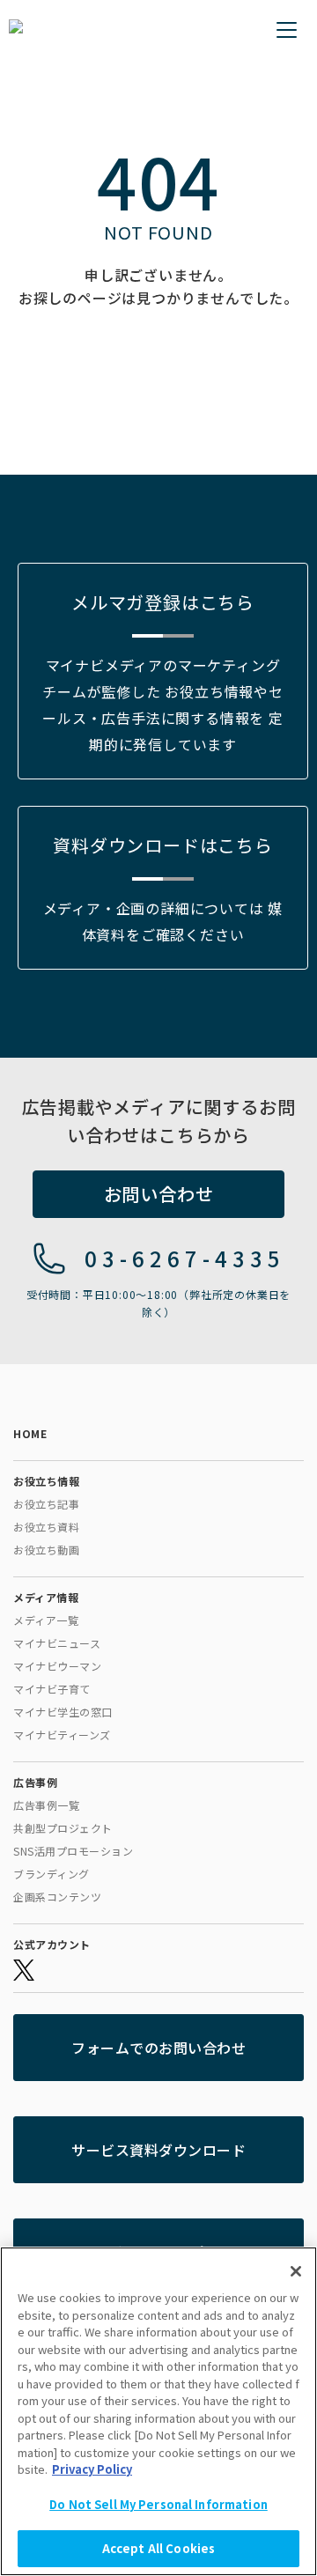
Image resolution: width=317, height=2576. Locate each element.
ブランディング (52, 1874)
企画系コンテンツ (57, 1897)
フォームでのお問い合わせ (158, 2048)
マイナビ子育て (52, 1689)
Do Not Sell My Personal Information (158, 2504)
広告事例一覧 (46, 1805)
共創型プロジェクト (63, 1828)
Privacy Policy (92, 2469)
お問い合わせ (159, 1194)
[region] (158, 2411)
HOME (30, 1433)
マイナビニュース (57, 1643)
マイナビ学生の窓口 (63, 1712)
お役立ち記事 (46, 1504)
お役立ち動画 (46, 1550)
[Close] (296, 2271)
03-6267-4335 (185, 1258)
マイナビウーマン (57, 1666)
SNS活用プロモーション (73, 1851)
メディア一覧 (46, 1620)
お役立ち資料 (46, 1527)
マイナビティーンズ (62, 1735)
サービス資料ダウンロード (158, 2150)
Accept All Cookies (158, 2548)
